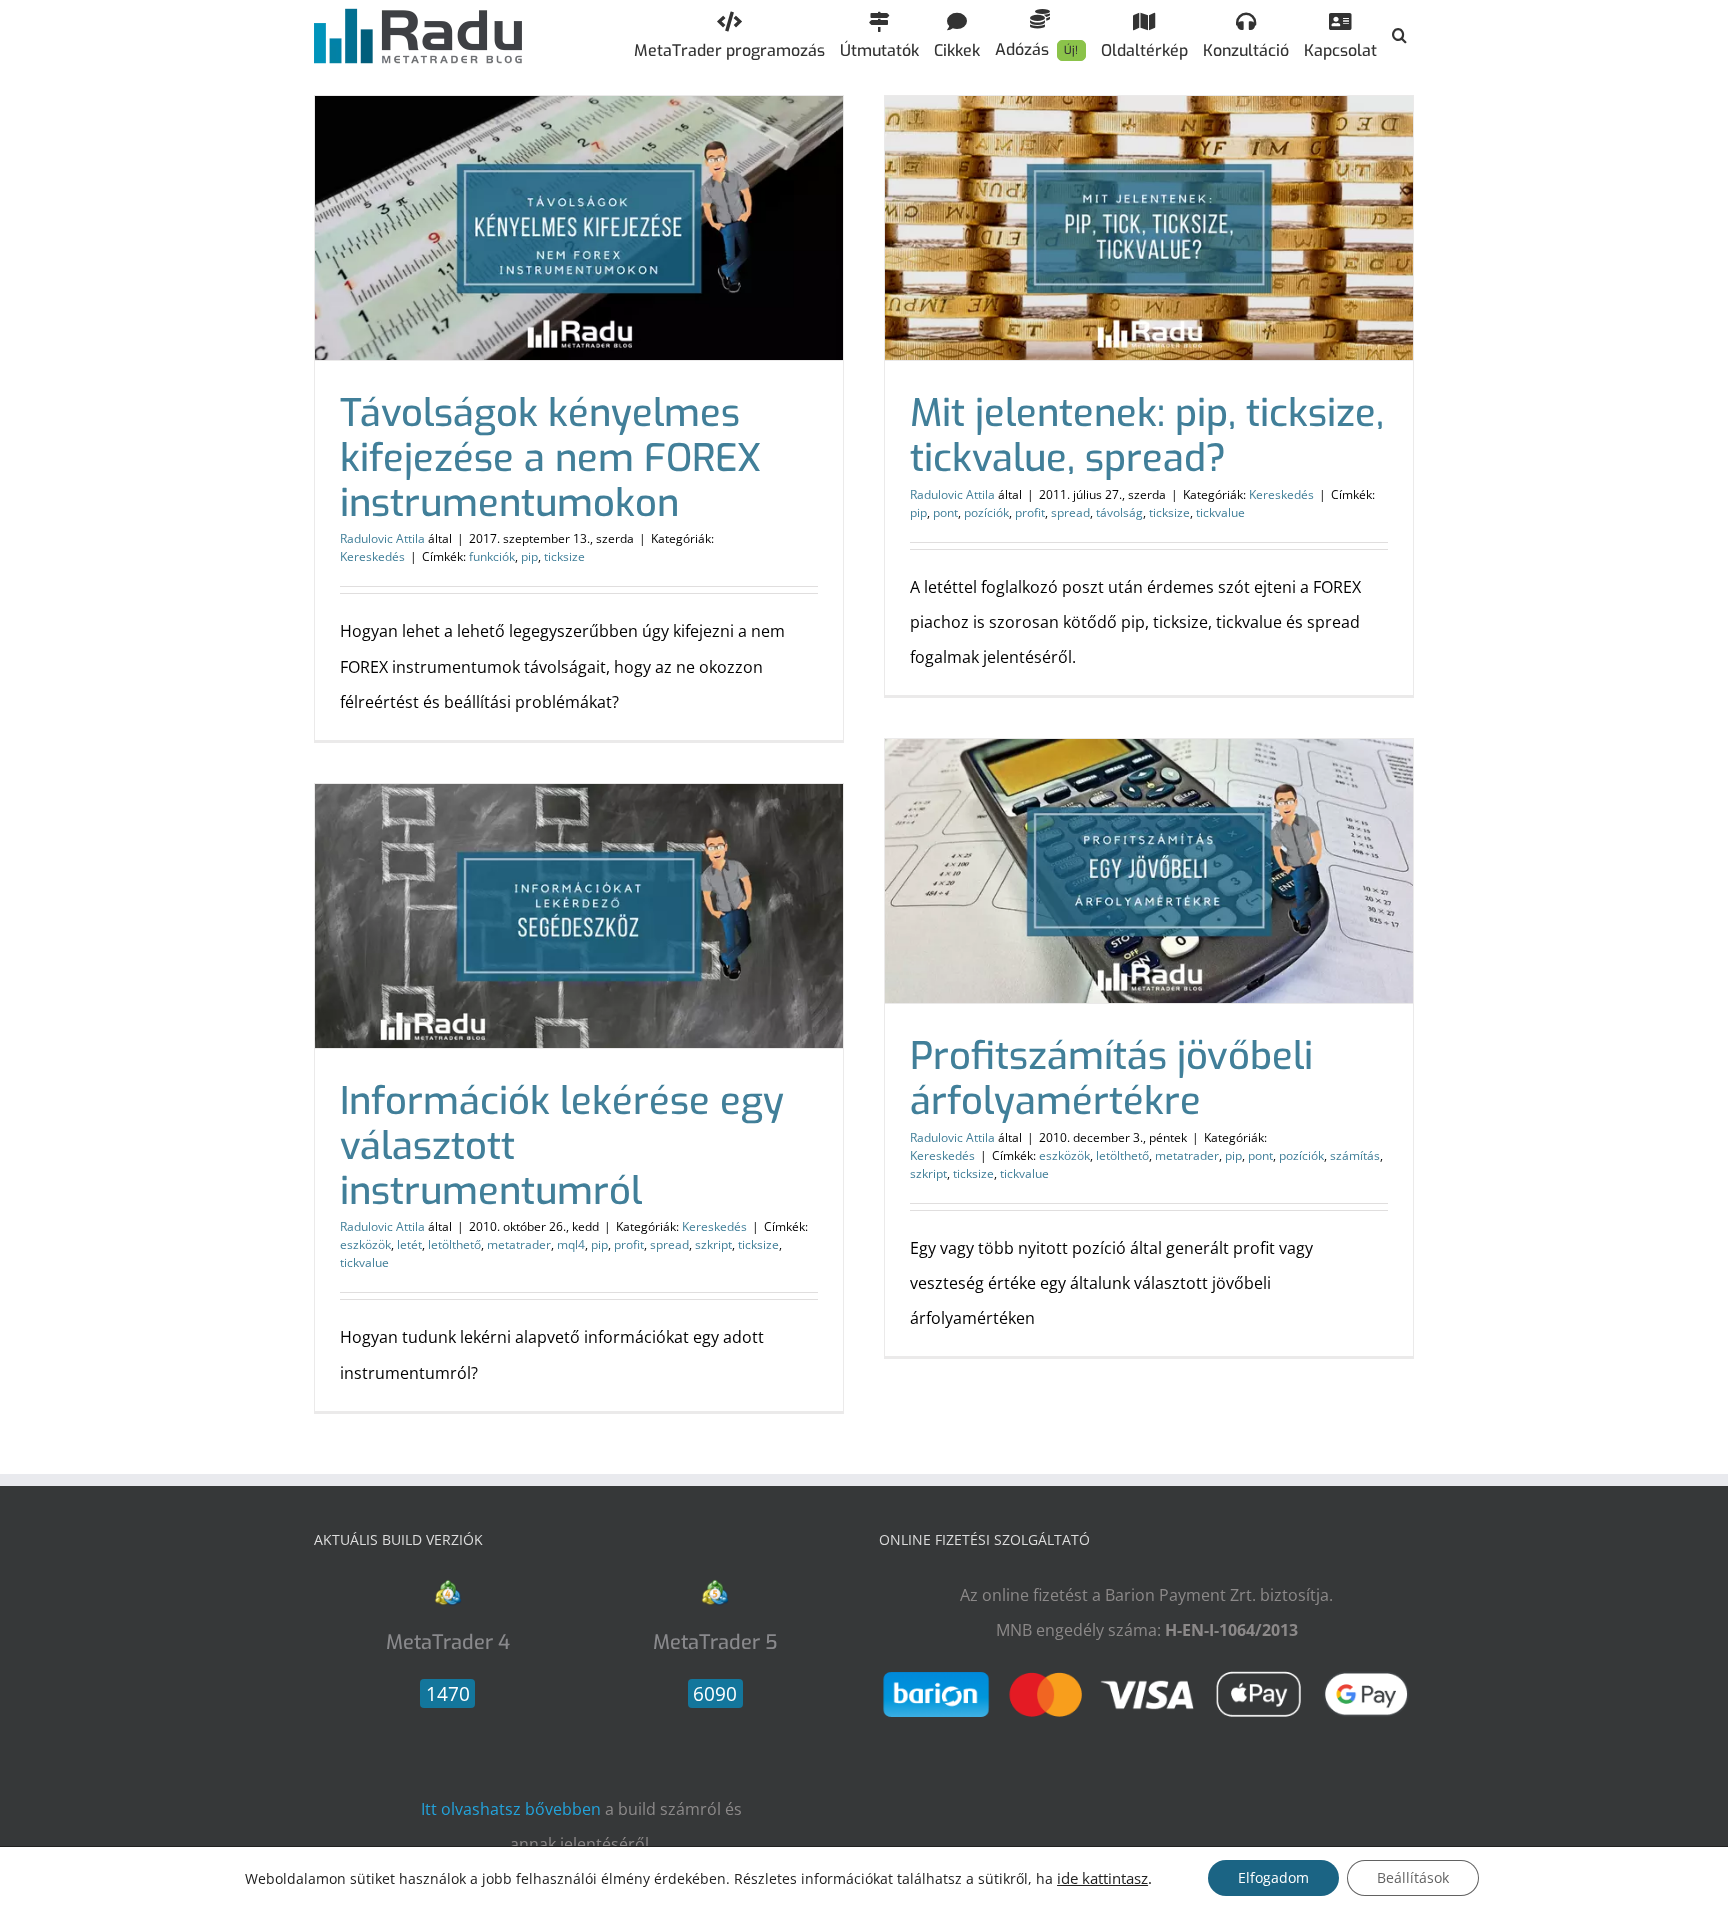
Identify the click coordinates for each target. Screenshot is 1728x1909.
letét (409, 1244)
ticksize (564, 556)
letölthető (1122, 1155)
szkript (928, 1173)
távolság (1119, 512)
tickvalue (1220, 512)
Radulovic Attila (382, 538)
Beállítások (1413, 1877)
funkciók (492, 556)
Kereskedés (372, 556)
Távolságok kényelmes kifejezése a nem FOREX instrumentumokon (550, 458)
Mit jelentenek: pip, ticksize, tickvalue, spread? (1147, 435)
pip (529, 556)
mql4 (571, 1244)
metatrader (1187, 1155)
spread (1070, 512)
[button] (1399, 35)
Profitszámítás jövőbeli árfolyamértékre (1111, 1078)
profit (1030, 512)
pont (945, 512)
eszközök (1064, 1155)
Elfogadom (1273, 1877)
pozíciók (986, 512)
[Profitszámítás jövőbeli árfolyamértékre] (1149, 871)
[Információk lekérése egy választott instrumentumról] (579, 916)
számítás (1355, 1155)
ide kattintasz (1102, 1878)
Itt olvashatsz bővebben (511, 1809)
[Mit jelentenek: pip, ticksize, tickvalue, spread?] (1149, 228)
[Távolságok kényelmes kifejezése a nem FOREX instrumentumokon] (579, 228)
